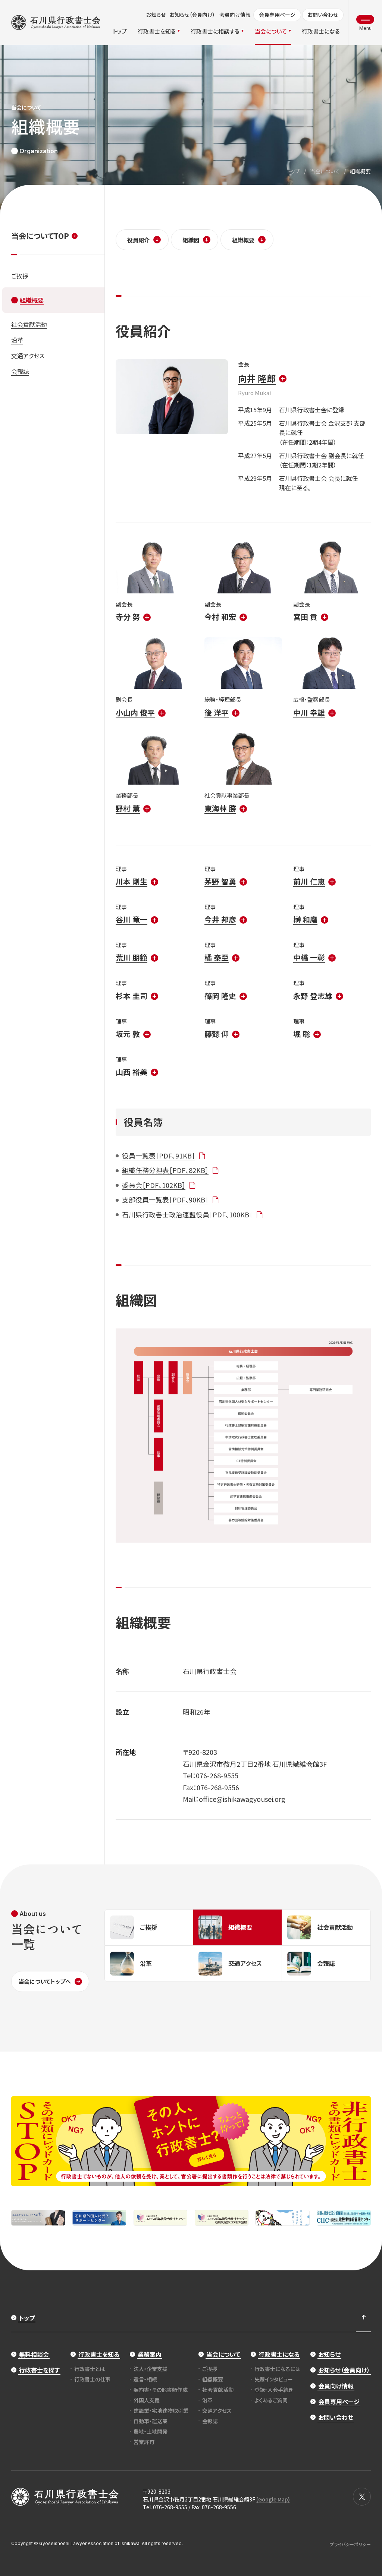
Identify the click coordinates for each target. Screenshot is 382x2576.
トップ (293, 171)
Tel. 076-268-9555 (165, 2507)
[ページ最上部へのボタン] (363, 2318)
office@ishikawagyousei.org (242, 1799)
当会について (325, 171)
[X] (362, 2497)
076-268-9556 (218, 1787)
